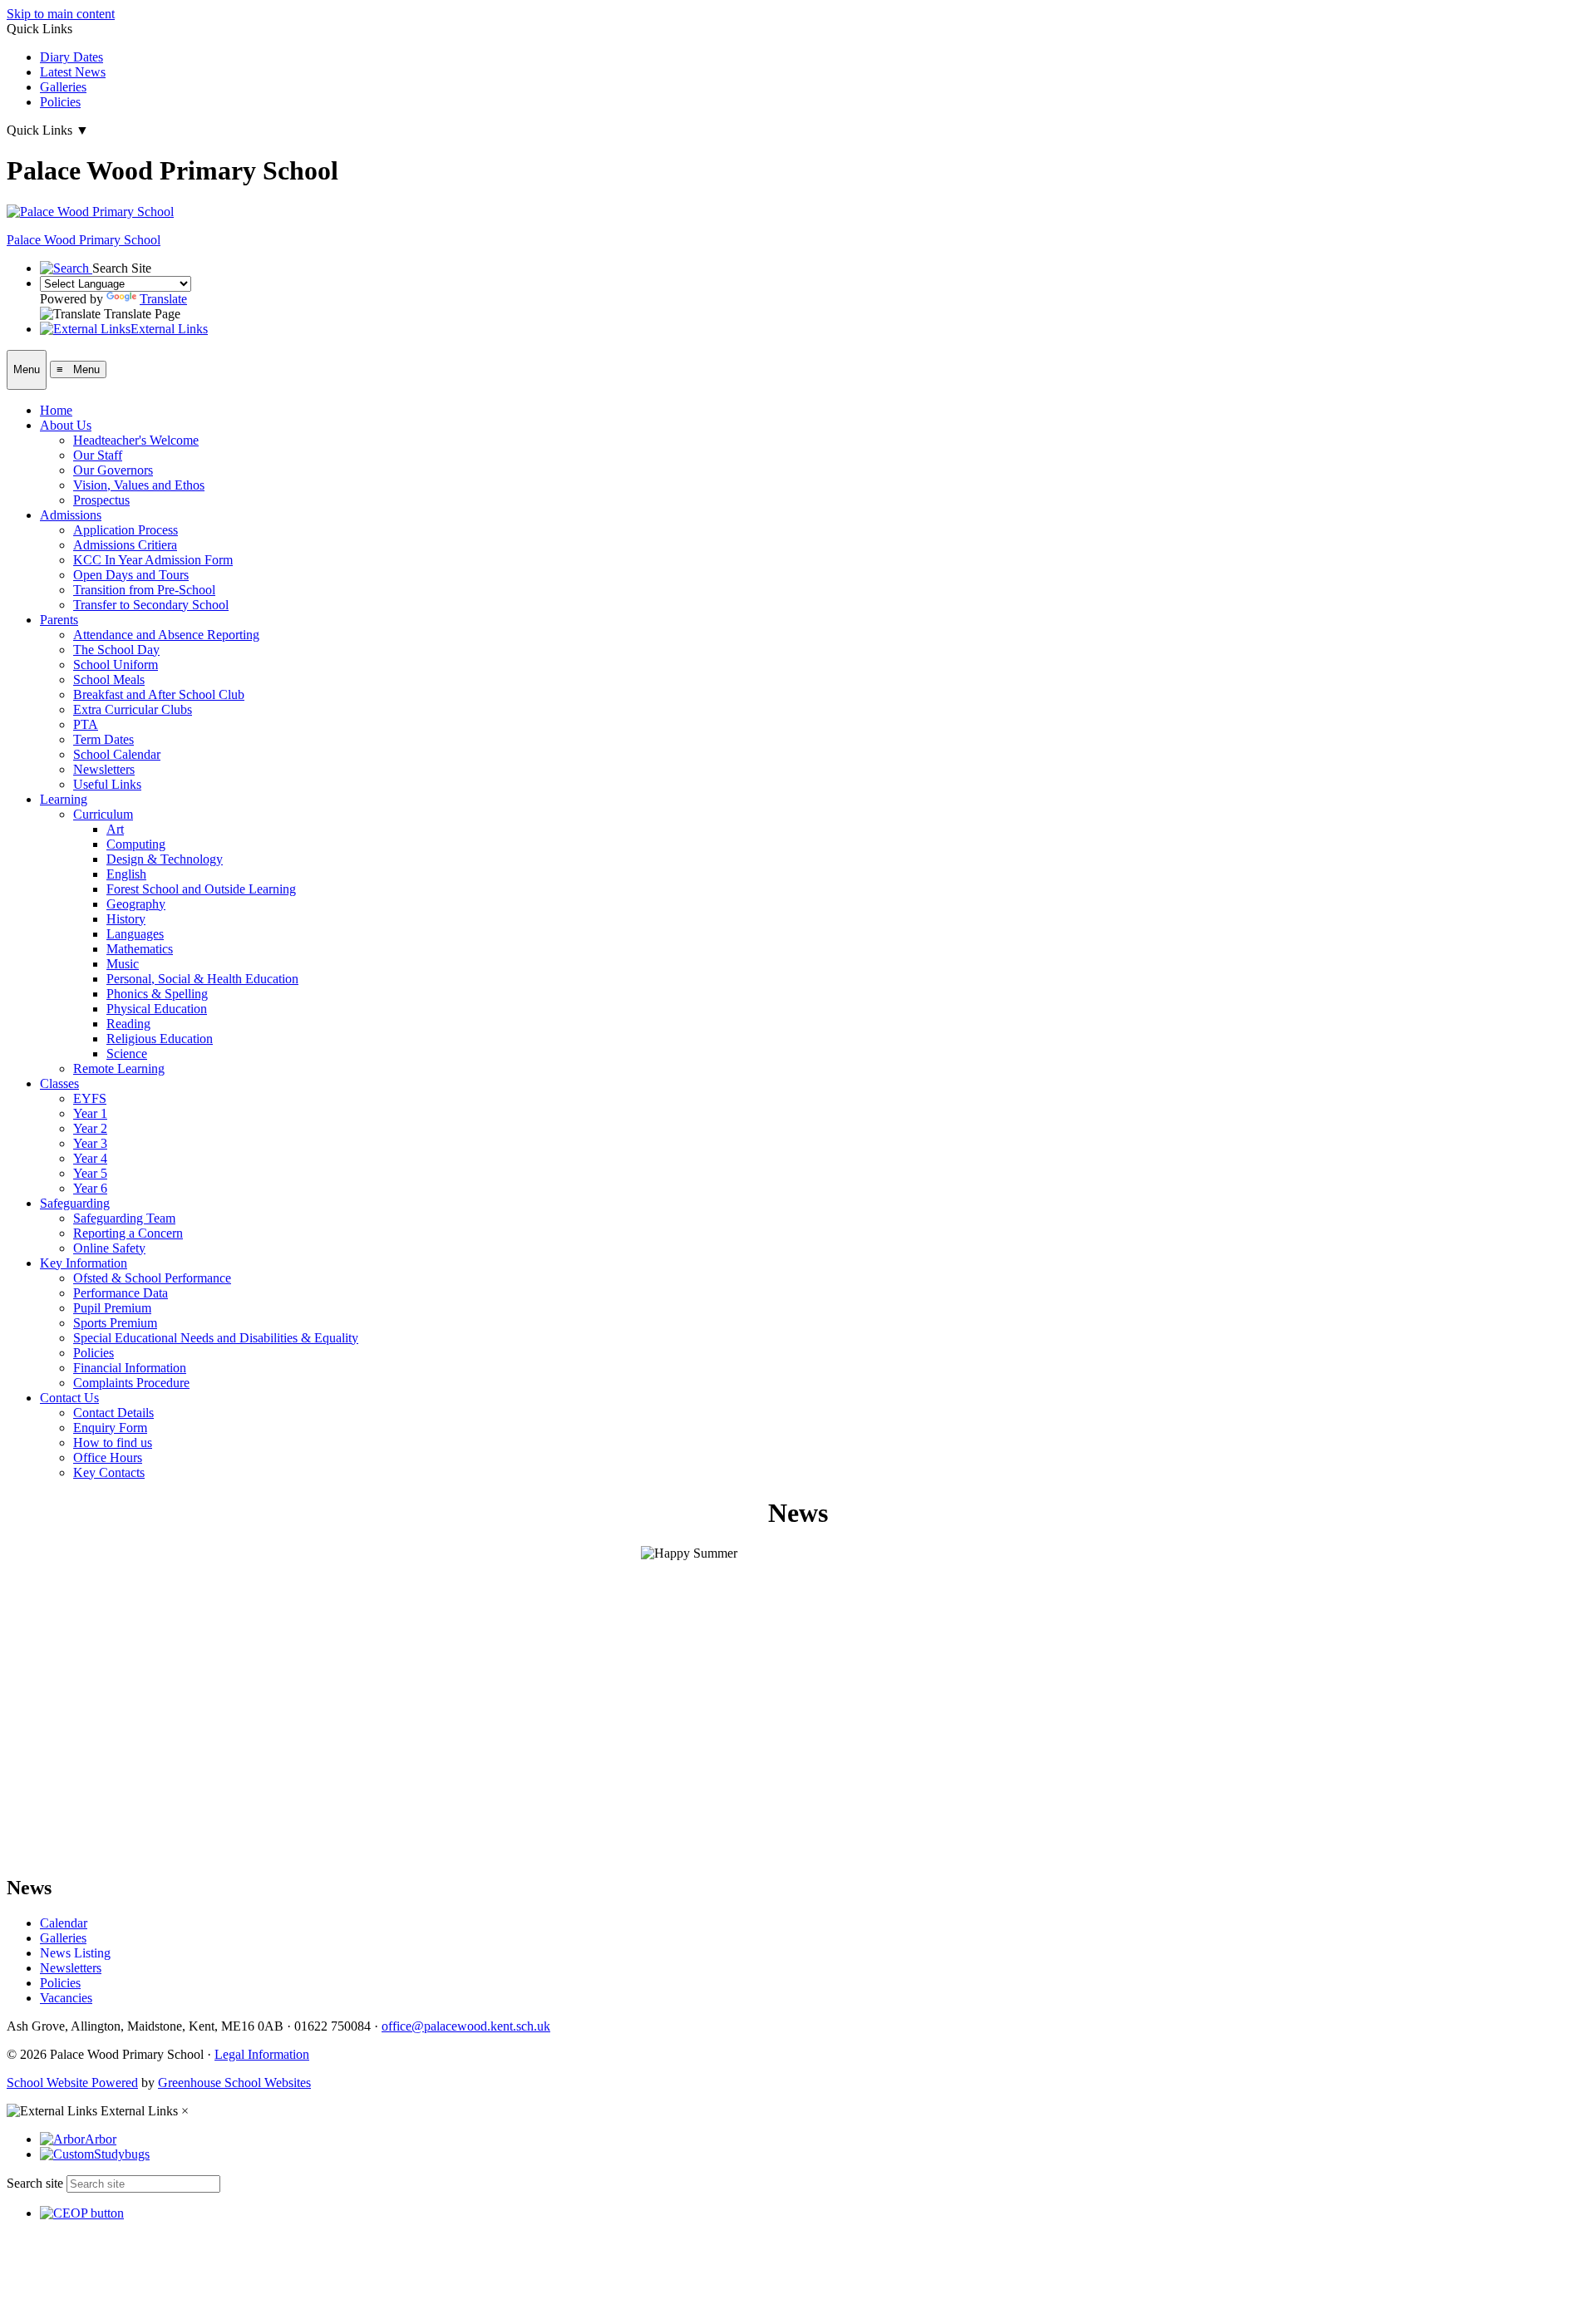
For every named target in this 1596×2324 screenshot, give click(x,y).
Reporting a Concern (128, 1233)
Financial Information (130, 1368)
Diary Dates (71, 57)
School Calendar (117, 754)
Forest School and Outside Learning (201, 889)
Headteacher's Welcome (136, 440)
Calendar (64, 1923)
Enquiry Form (110, 1428)
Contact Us (69, 1398)
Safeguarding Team (124, 1218)
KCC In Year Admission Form (153, 560)
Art (115, 829)
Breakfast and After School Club (159, 694)
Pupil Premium (112, 1308)
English (126, 874)
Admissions (71, 515)
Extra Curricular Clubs (133, 709)
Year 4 (90, 1158)
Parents (59, 620)
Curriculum (103, 814)
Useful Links (107, 784)
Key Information (84, 1263)
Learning (64, 799)
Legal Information (262, 2054)
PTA (86, 724)
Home (56, 410)
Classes (59, 1083)
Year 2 (90, 1128)
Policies (60, 102)
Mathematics (140, 949)
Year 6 (90, 1188)
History (126, 919)
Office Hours (108, 1457)
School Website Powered (72, 2083)
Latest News (73, 72)
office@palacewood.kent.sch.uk (466, 2026)
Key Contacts (109, 1472)
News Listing (75, 1953)
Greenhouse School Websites (234, 2083)
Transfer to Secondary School (151, 605)
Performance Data (121, 1293)
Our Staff (98, 455)
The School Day (116, 650)
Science (127, 1054)
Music (123, 964)
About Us (66, 425)
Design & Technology (165, 859)
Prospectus (101, 500)
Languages (135, 934)
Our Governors (113, 470)
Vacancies (66, 1998)
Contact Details (113, 1413)
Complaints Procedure (131, 1383)
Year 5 (90, 1173)
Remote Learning (119, 1068)
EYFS (90, 1098)
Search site (35, 2183)
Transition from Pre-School (144, 590)
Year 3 (90, 1143)
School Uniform (116, 665)
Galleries (63, 87)
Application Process (126, 530)
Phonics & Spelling (157, 994)
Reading (128, 1024)
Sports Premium (115, 1323)
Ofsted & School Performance (152, 1278)
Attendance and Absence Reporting (166, 635)
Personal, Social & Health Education (202, 979)
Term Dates (103, 739)
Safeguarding (75, 1203)
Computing (136, 844)
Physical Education (157, 1009)
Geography (136, 904)
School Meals (109, 679)
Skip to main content (61, 14)
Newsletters (104, 769)
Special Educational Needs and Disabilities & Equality (216, 1338)
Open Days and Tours (131, 575)
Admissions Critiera (125, 545)
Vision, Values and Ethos (139, 485)
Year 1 (90, 1113)
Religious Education (160, 1039)
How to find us (113, 1443)
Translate (163, 299)
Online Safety (109, 1248)
